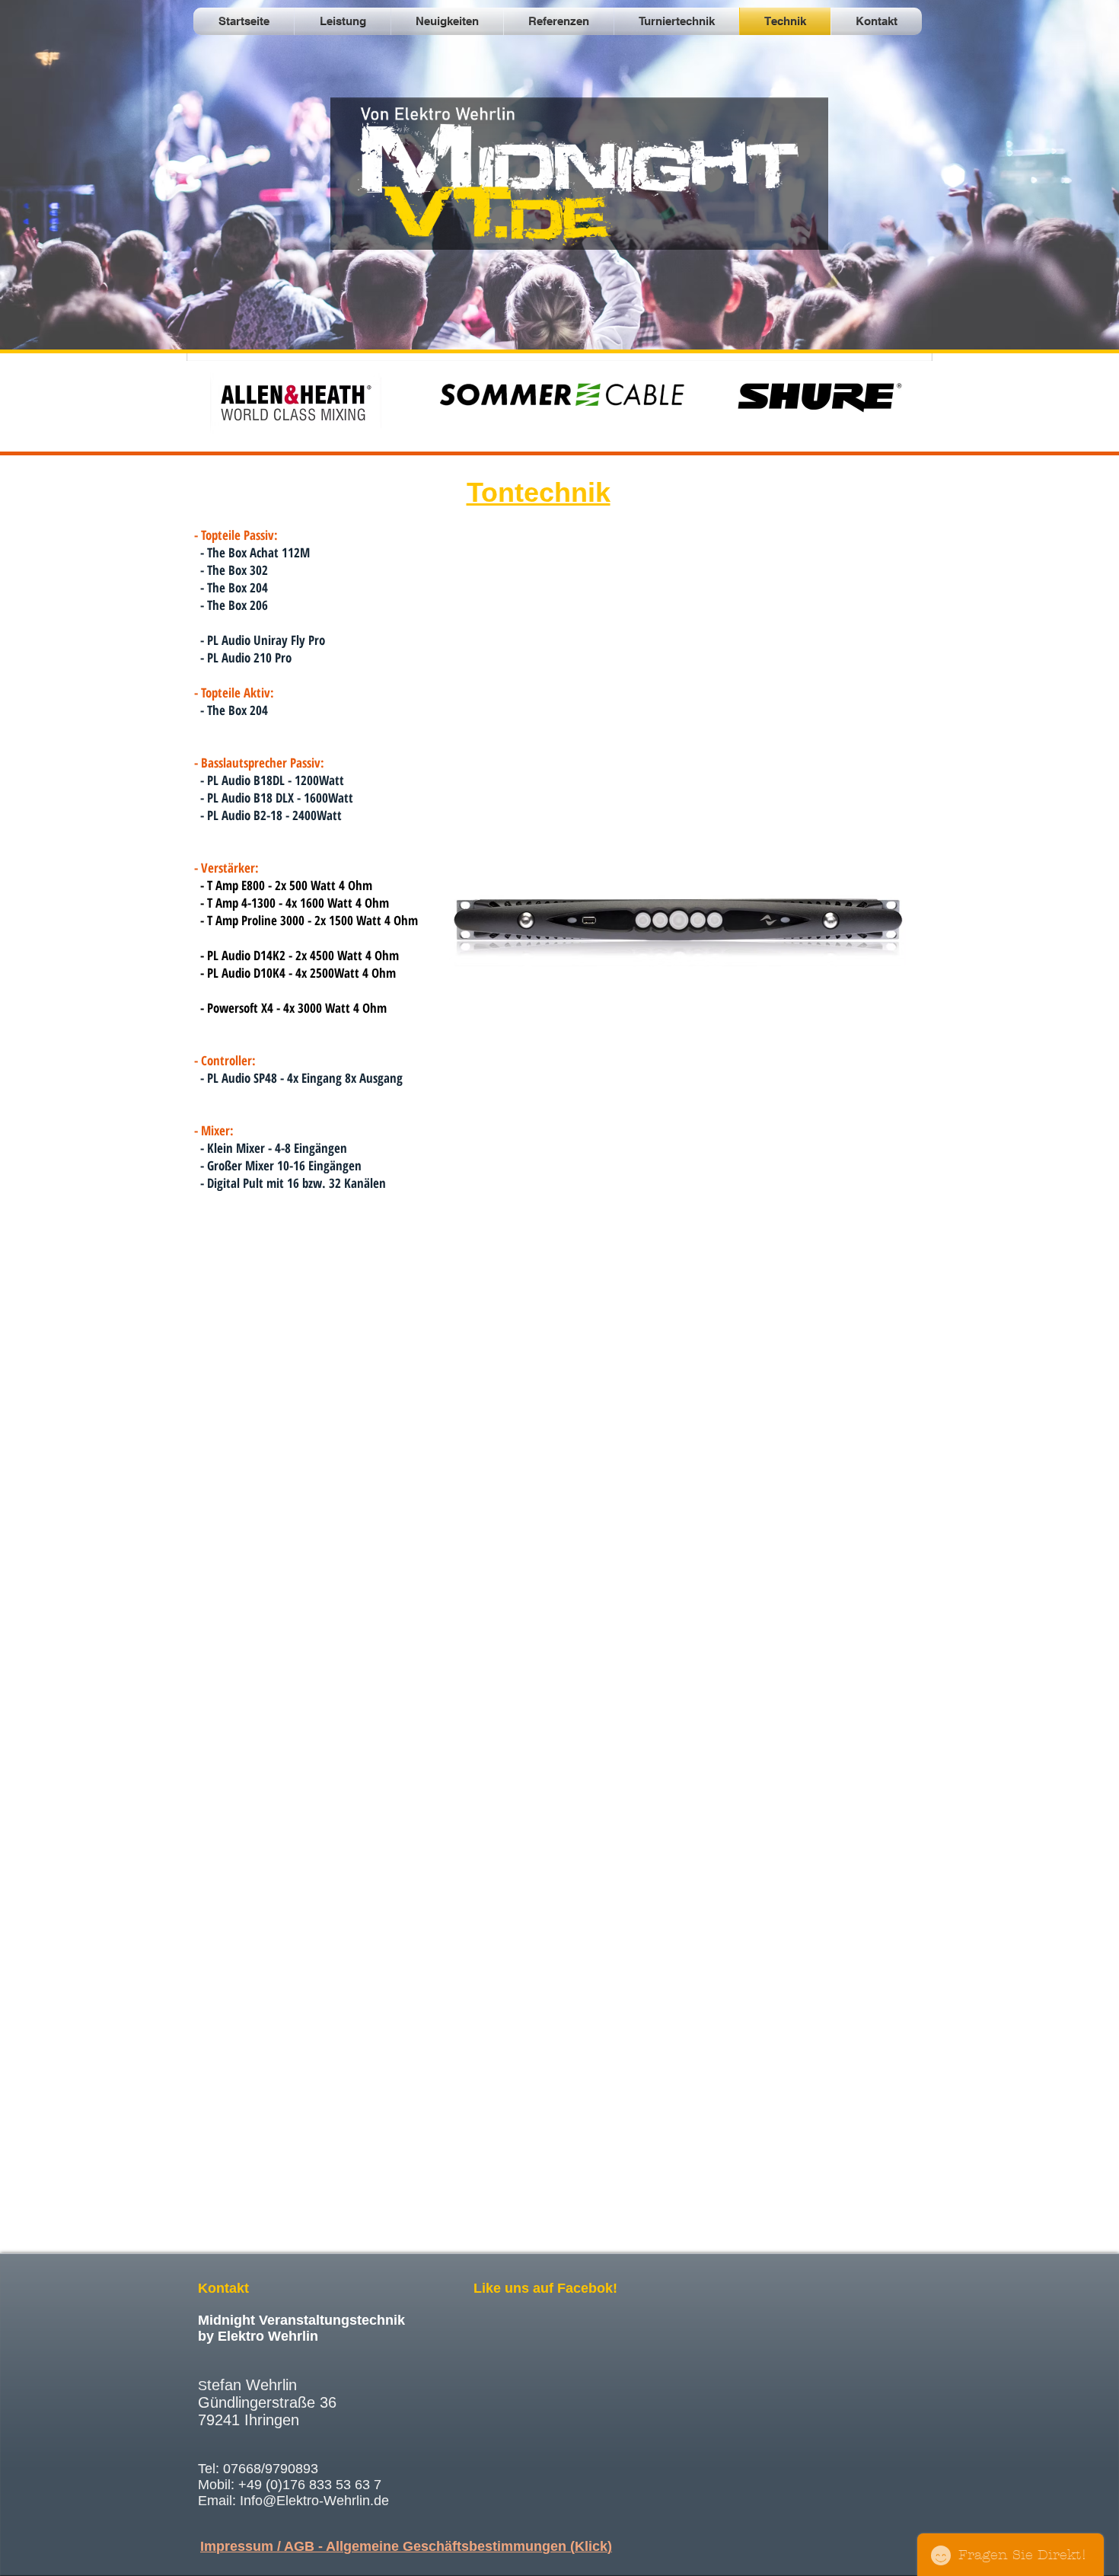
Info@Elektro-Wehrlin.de (314, 2501)
